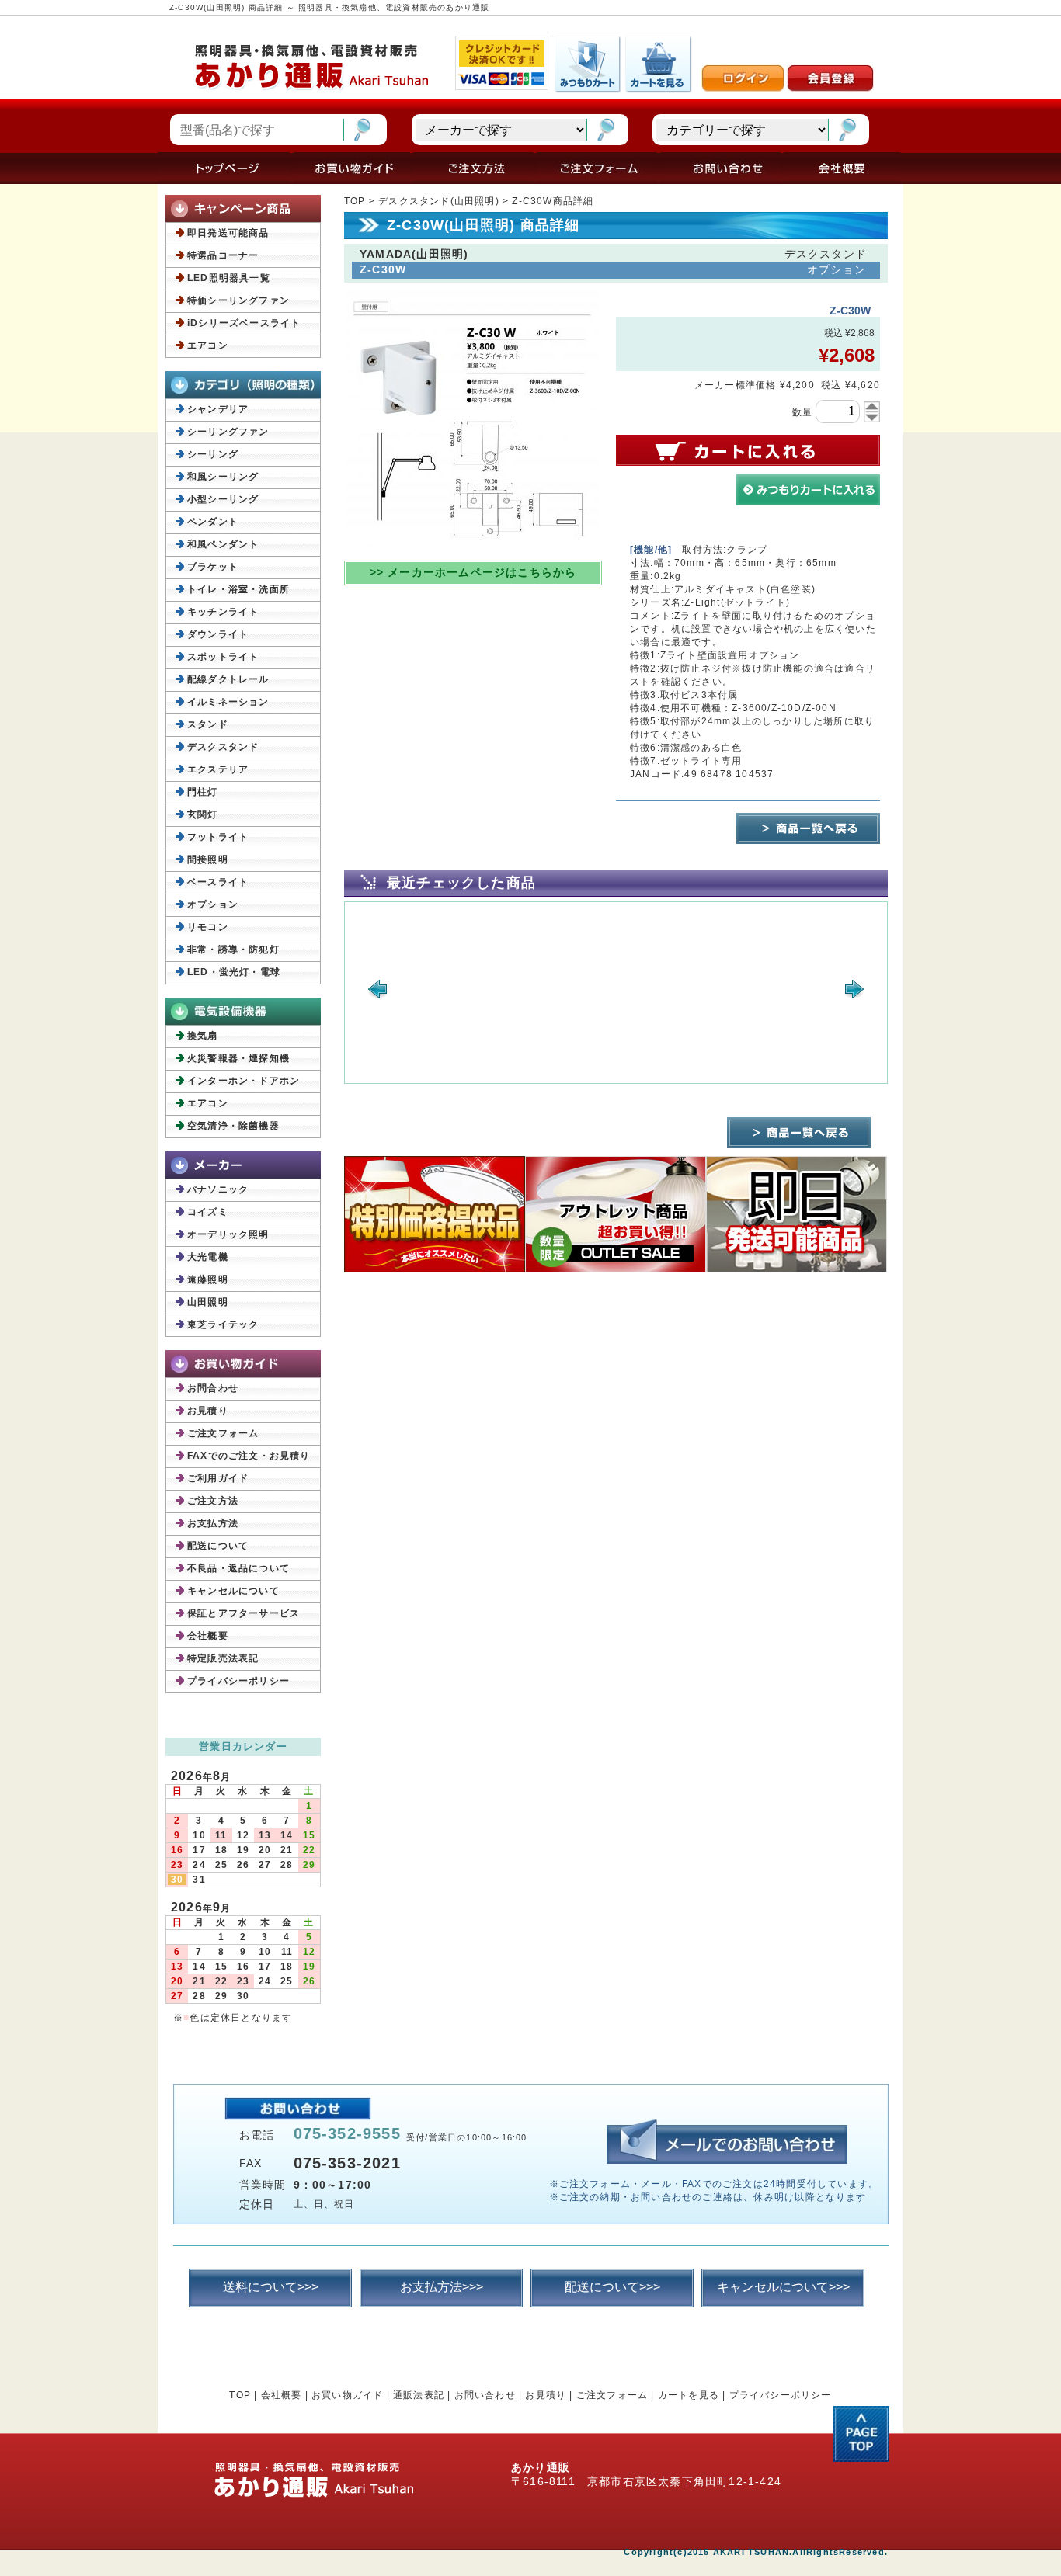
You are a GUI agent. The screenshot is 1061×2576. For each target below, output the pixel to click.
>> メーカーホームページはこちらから (473, 572)
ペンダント (213, 522)
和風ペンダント (223, 544)
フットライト (218, 837)
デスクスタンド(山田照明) (439, 201)
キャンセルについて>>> (783, 2287)
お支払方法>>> (442, 2287)
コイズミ (208, 1212)
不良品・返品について (238, 1568)
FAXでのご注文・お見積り (249, 1456)
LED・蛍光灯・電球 (234, 972)
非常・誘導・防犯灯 (233, 950)
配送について (218, 1546)
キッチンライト (223, 612)
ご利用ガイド (218, 1478)
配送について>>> (612, 2287)
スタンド (208, 724)
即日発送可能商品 (228, 233)
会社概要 (208, 1636)
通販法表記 (419, 2395)
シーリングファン (228, 432)
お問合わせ (213, 1388)
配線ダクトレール (228, 679)
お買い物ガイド (347, 2395)
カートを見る (689, 2395)
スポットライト (223, 657)
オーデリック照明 (228, 1234)
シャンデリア (218, 409)
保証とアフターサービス (244, 1613)
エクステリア (218, 769)
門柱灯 (203, 792)
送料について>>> (271, 2287)
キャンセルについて (233, 1591)
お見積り (208, 1411)
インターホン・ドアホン (244, 1081)
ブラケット (213, 567)
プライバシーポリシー (238, 1681)
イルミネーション (228, 702)
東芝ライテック (223, 1324)
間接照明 (208, 859)
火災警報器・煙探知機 (238, 1058)
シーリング (213, 454)
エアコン (208, 345)
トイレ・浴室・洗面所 (238, 589)
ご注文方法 (213, 1501)
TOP (355, 201)
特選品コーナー (223, 255)
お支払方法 (213, 1523)
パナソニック (218, 1189)
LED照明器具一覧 (229, 278)
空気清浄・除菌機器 (233, 1126)
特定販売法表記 (223, 1658)
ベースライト (218, 882)
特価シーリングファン (238, 300)
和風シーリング (223, 477)
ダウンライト (218, 634)
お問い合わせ (485, 2395)
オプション (213, 904)
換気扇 (203, 1036)
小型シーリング (223, 499)
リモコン (208, 927)
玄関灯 (203, 814)
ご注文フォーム (223, 1433)
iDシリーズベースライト (244, 323)
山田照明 (208, 1302)
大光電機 (208, 1257)
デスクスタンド (223, 747)
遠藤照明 (208, 1279)
